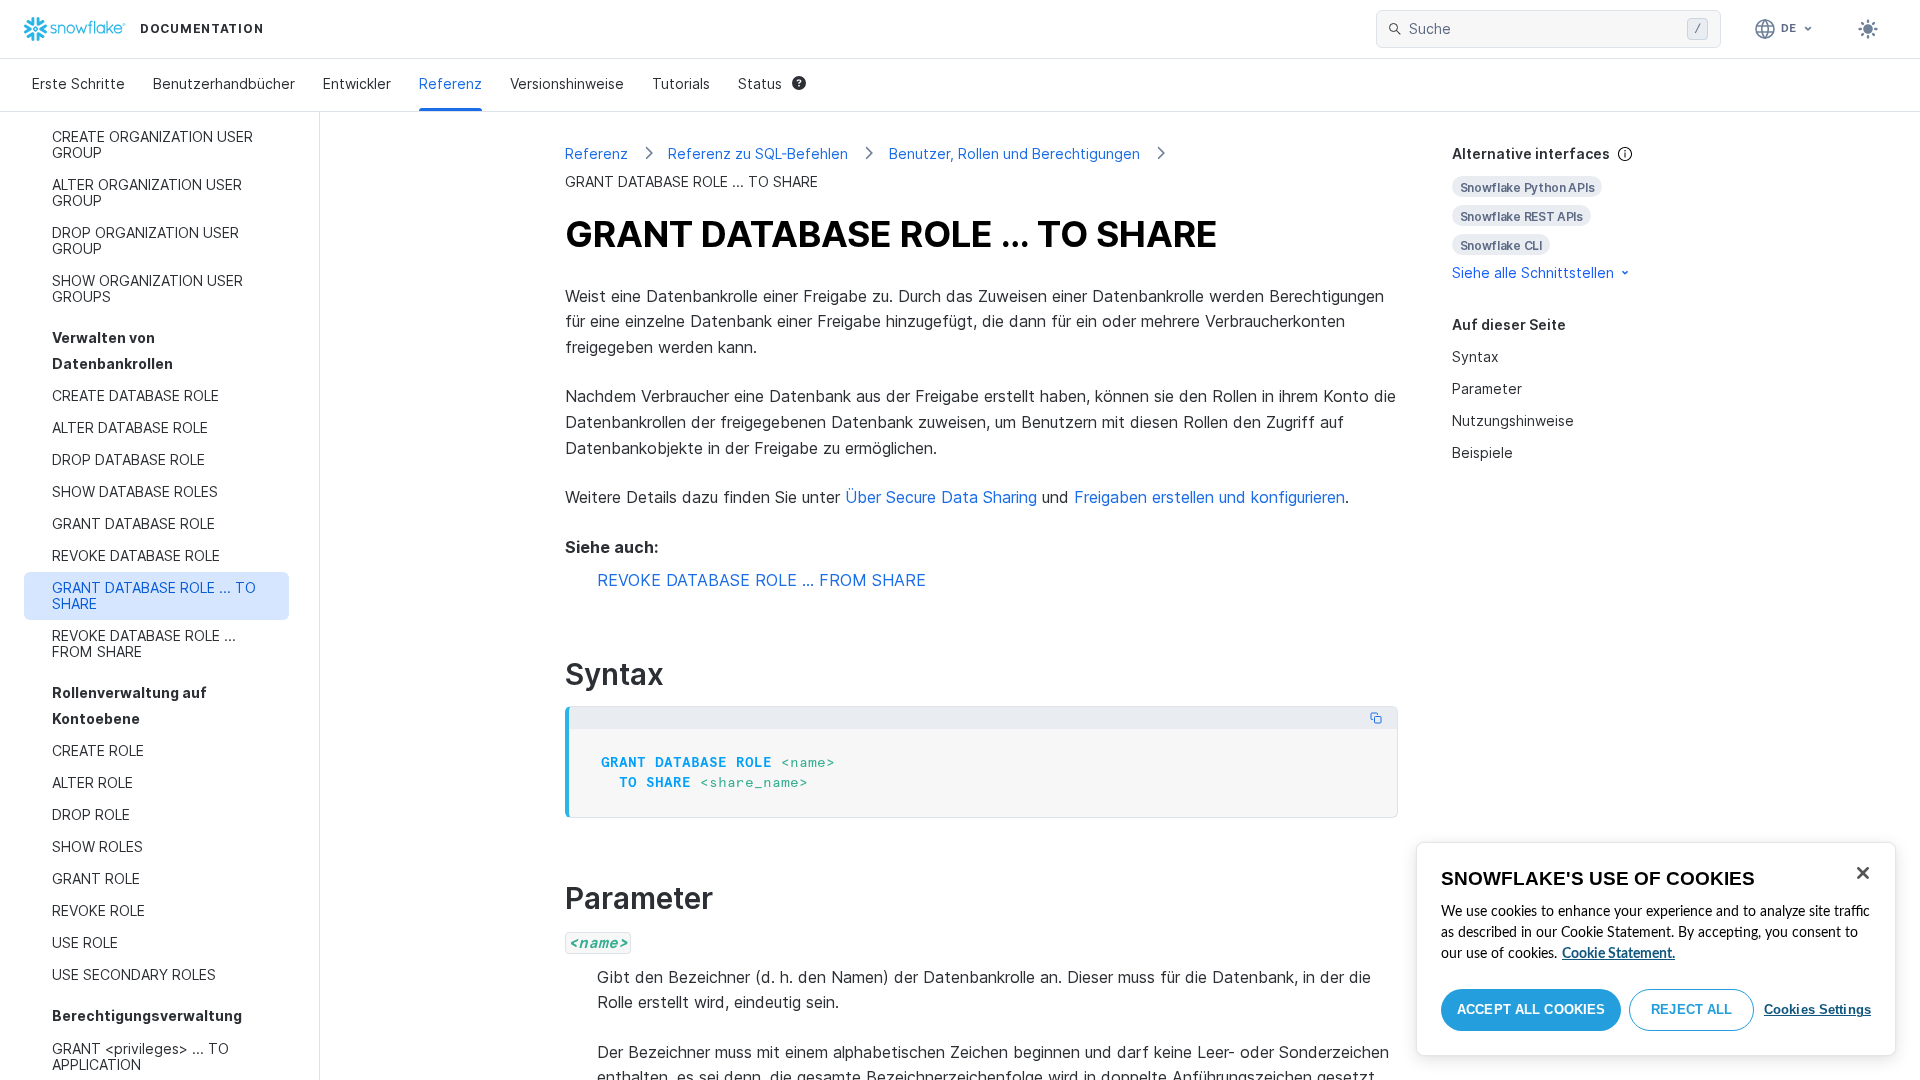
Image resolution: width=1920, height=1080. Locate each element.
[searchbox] (1544, 29)
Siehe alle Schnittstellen (1533, 272)
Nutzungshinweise (1513, 420)
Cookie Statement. (1618, 954)
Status (760, 83)
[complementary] (1564, 213)
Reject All (1691, 1009)
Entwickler (357, 83)
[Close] (1863, 873)
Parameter (1487, 388)
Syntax (1475, 356)
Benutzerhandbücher (224, 83)
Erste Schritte (78, 83)
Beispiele (1482, 452)
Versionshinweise (567, 83)
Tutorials (681, 83)
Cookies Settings (1817, 1009)
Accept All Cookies (1531, 1009)
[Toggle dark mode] (1868, 29)
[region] (1656, 949)
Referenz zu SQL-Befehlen (758, 153)
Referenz (450, 83)
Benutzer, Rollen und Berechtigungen (1014, 153)
